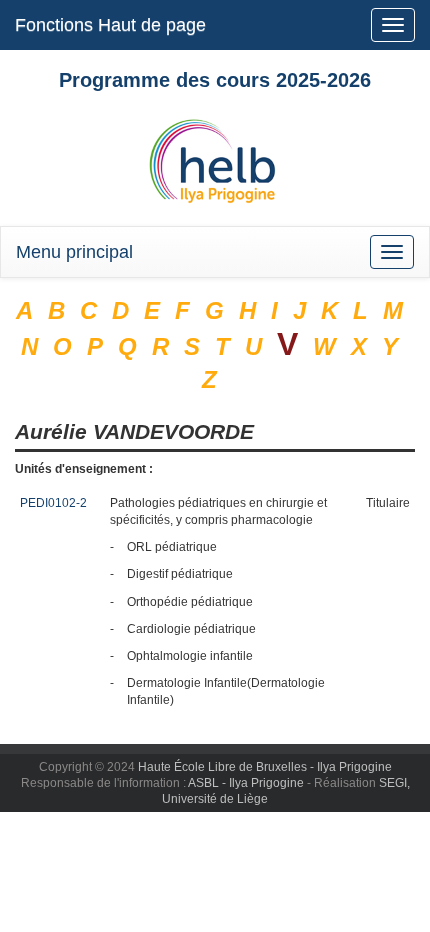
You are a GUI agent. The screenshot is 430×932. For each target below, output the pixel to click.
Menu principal (74, 252)
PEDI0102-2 (53, 503)
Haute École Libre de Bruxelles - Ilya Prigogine (265, 767)
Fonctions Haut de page (110, 25)
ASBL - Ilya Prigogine (246, 783)
